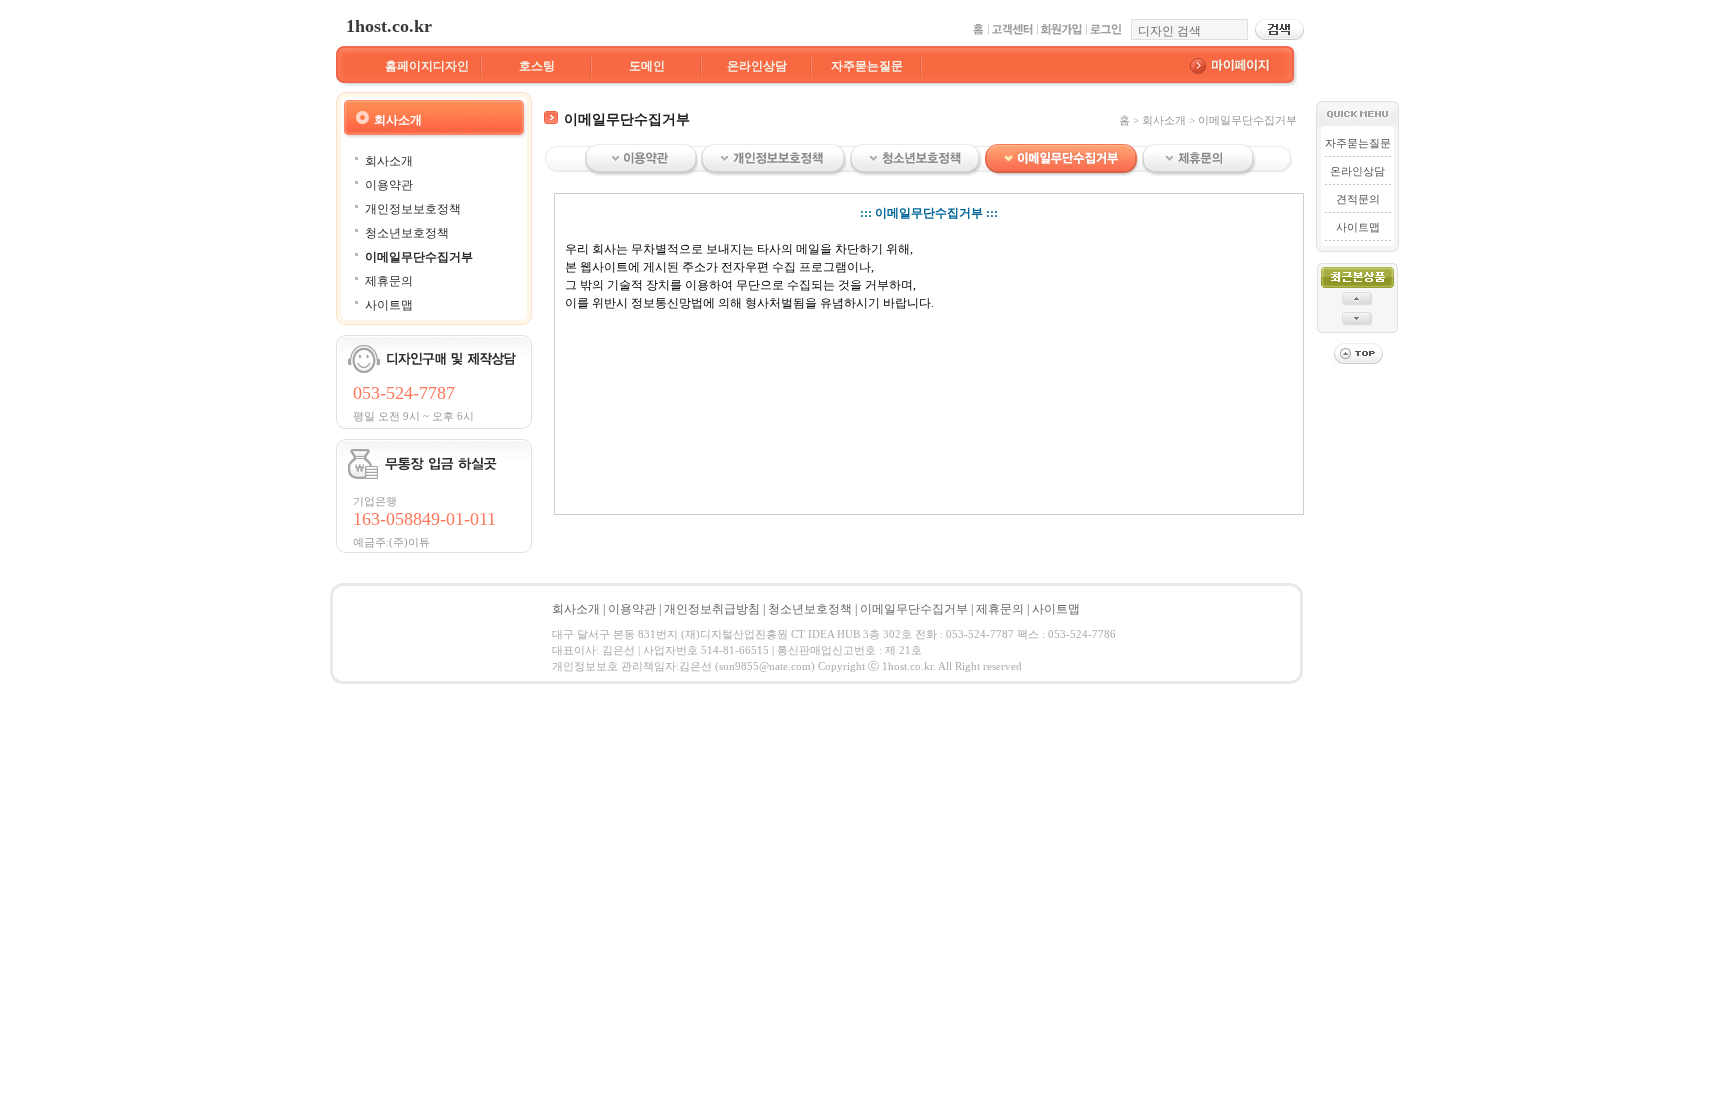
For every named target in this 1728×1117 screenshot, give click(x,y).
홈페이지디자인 (427, 66)
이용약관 (389, 185)
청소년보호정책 (407, 233)
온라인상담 (757, 66)
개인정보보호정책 (413, 209)
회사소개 (389, 161)
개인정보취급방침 (712, 609)
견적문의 (1358, 199)
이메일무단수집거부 (419, 257)
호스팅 (537, 66)
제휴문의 (389, 281)
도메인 (647, 66)
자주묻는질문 (867, 66)
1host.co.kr (389, 26)
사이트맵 (389, 305)
